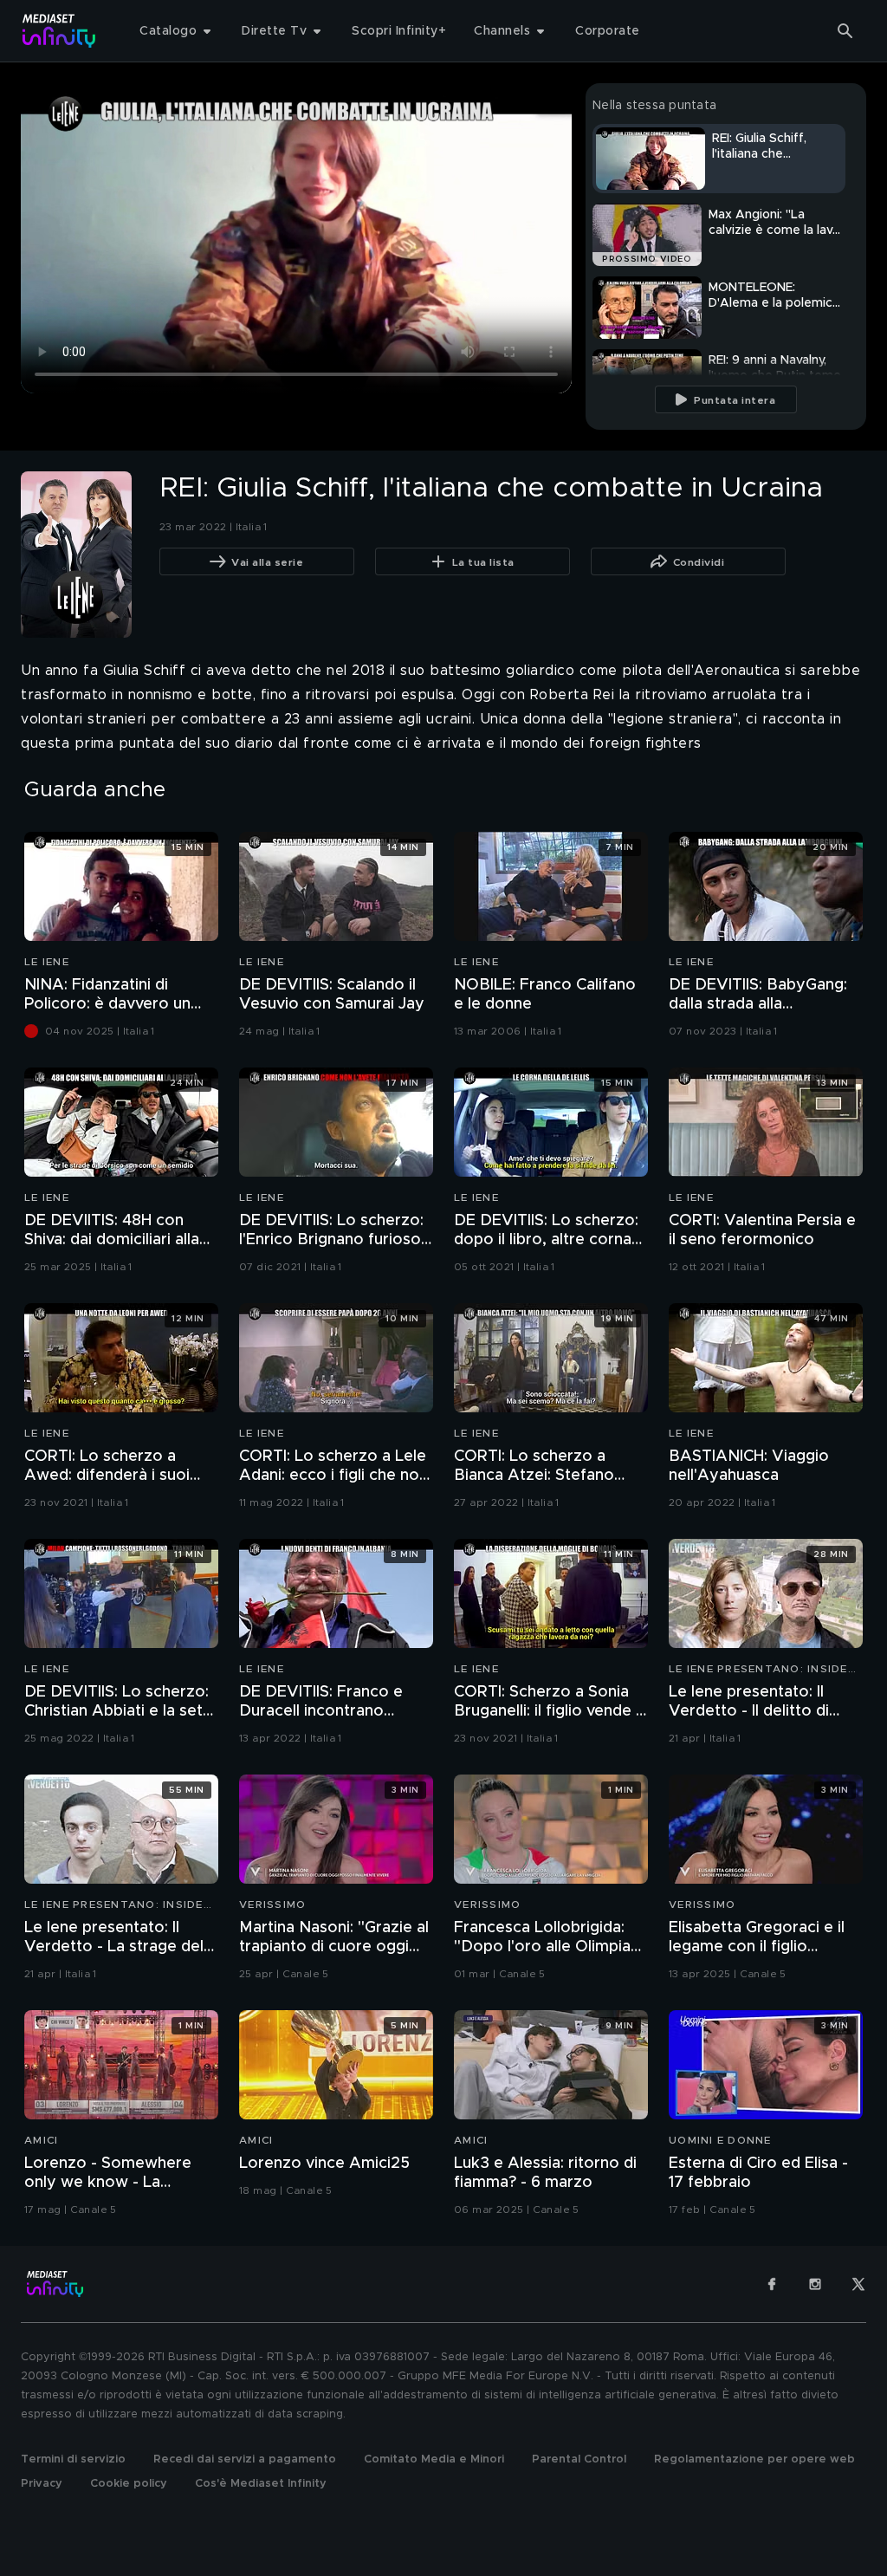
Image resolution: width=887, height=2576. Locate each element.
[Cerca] (845, 31)
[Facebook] (772, 2284)
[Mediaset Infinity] (59, 31)
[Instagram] (815, 2284)
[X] (858, 2284)
